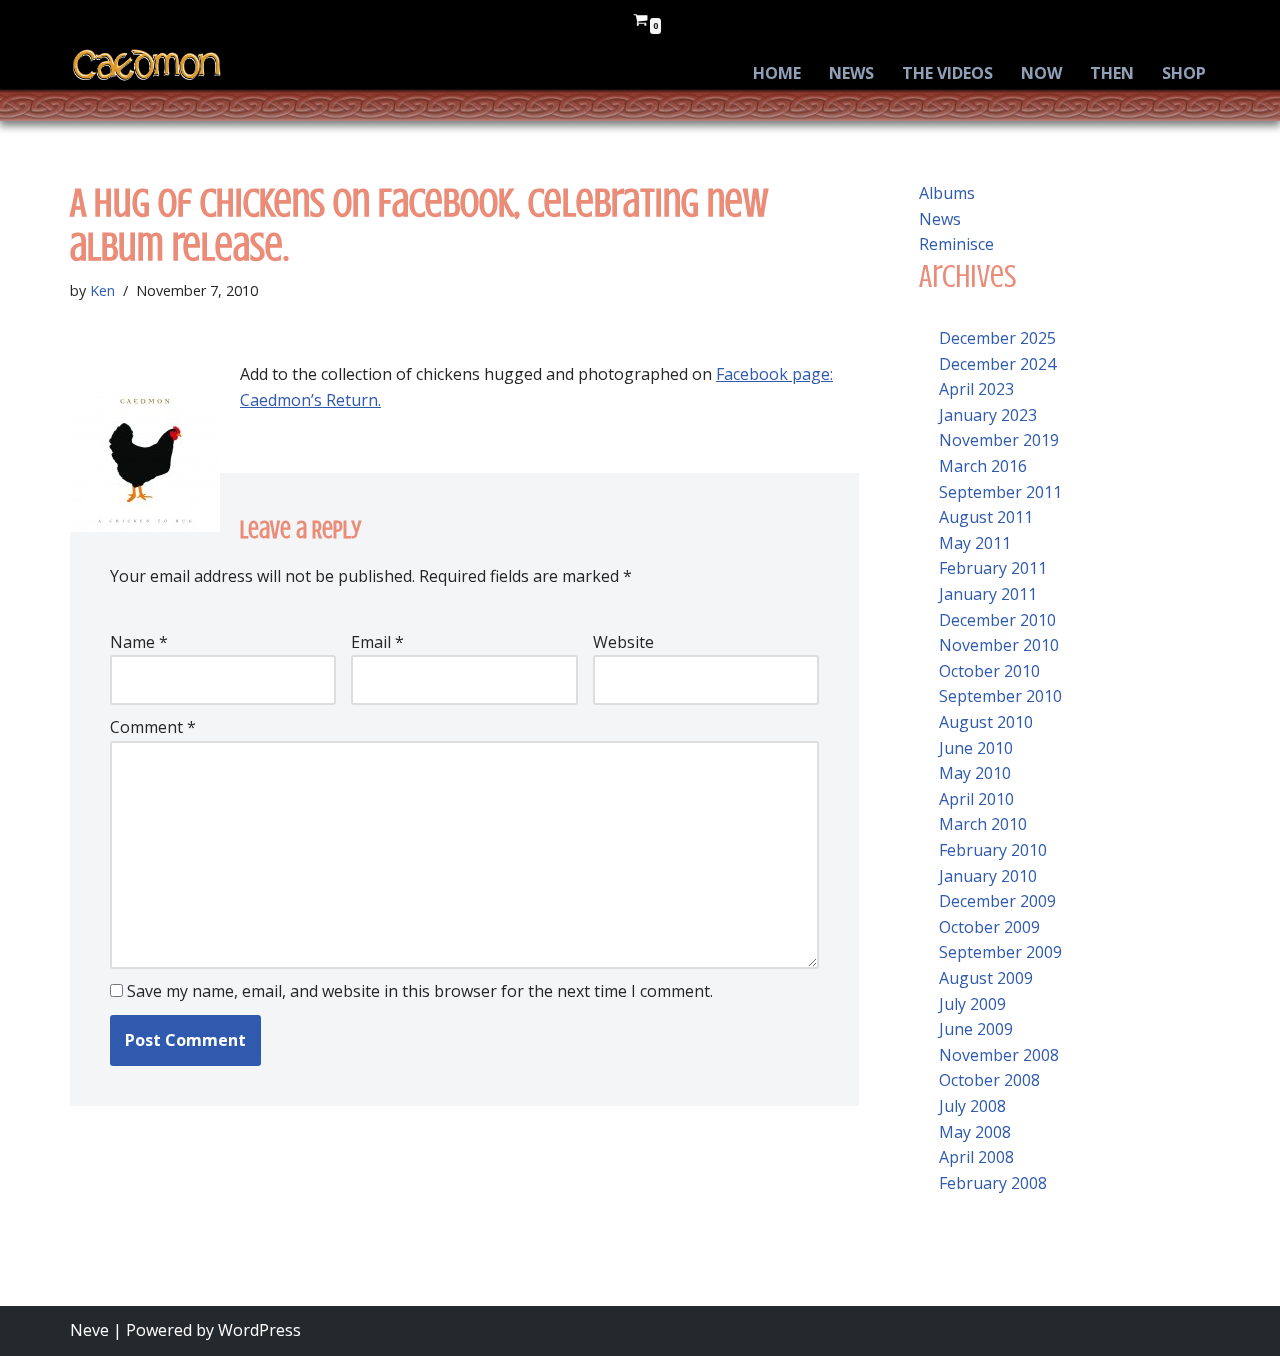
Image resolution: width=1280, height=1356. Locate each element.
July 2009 (972, 1004)
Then (1112, 73)
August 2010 (986, 722)
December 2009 (997, 901)
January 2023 (988, 415)
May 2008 (975, 1132)
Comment (153, 727)
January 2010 (988, 876)
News (851, 73)
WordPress (259, 1330)
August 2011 (986, 517)
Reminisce (956, 244)
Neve (89, 1330)
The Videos (947, 73)
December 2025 (997, 338)
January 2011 (988, 594)
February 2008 (993, 1183)
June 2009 (976, 1029)
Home (777, 73)
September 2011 (1000, 492)
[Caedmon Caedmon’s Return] (147, 65)
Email (377, 642)
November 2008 (999, 1055)
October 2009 (989, 927)
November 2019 (999, 440)
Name (139, 642)
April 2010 (976, 799)
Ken (102, 290)
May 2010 (975, 773)
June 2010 (976, 748)
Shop (1184, 73)
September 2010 (1000, 696)
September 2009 (1000, 952)
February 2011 (993, 568)
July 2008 (972, 1106)
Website (623, 642)
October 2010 (989, 671)
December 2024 (997, 364)
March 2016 (983, 466)
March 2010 (983, 824)
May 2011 (975, 543)
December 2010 (997, 620)
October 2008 (989, 1080)
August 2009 (986, 978)
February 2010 (993, 850)
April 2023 (976, 389)
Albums (947, 193)
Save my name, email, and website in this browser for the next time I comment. (420, 991)
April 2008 (976, 1157)
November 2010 (999, 645)
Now (1041, 73)
